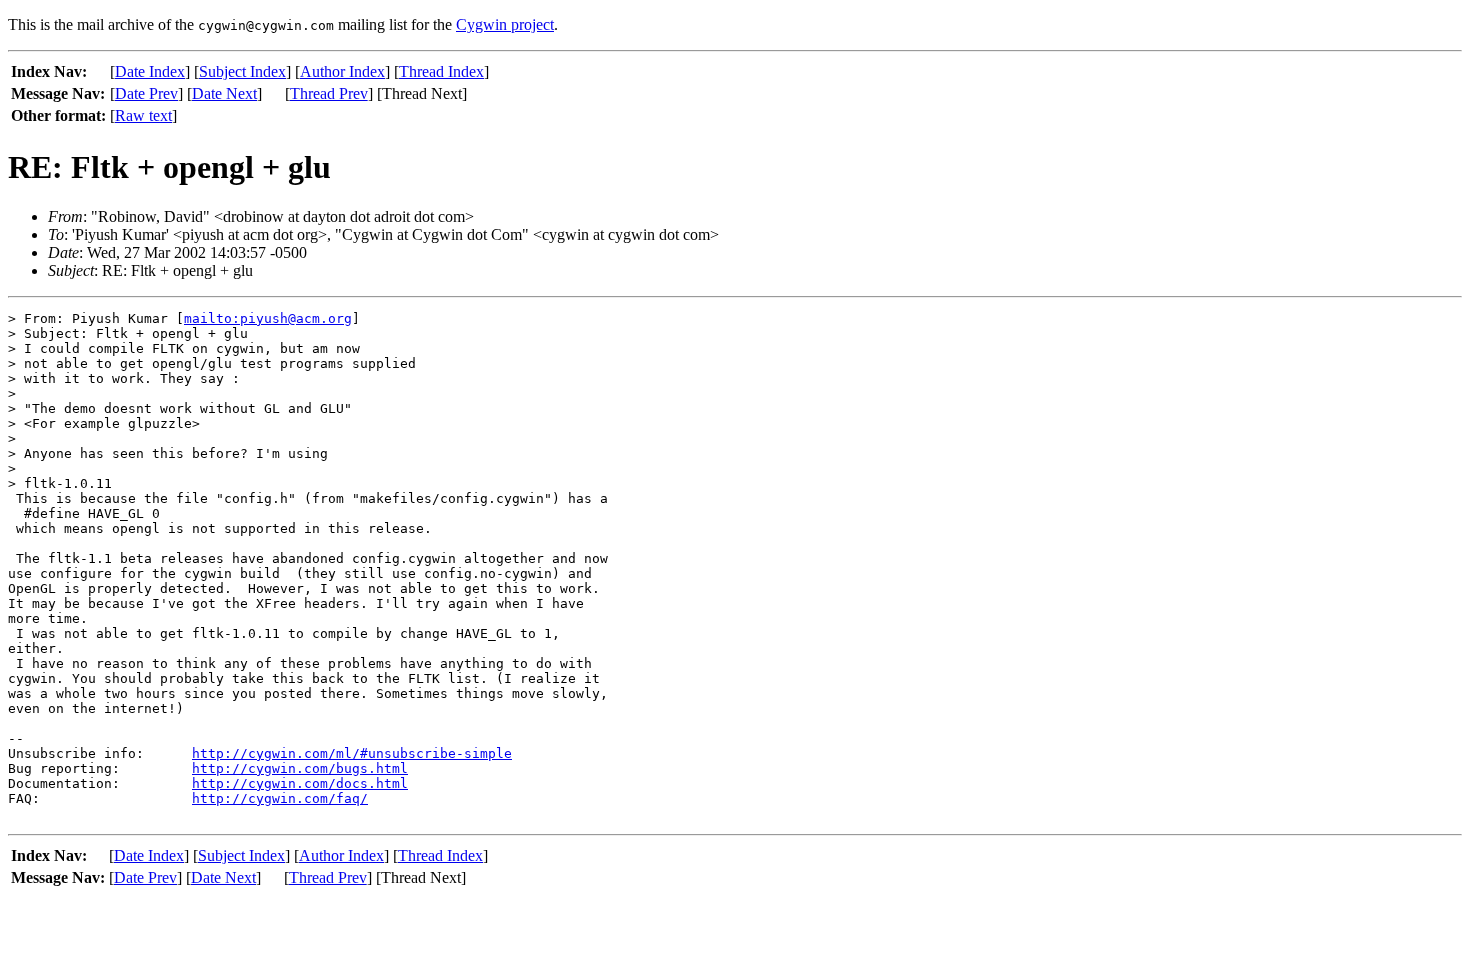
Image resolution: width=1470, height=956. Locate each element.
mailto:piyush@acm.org (268, 318)
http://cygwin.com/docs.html (300, 783)
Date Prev (146, 93)
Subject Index (242, 71)
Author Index (342, 71)
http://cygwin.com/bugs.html (300, 768)
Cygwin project (505, 24)
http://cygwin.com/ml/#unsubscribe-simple (352, 753)
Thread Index (441, 71)
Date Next (224, 93)
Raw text (143, 115)
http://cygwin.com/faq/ (280, 798)
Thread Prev (329, 93)
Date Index (150, 71)
